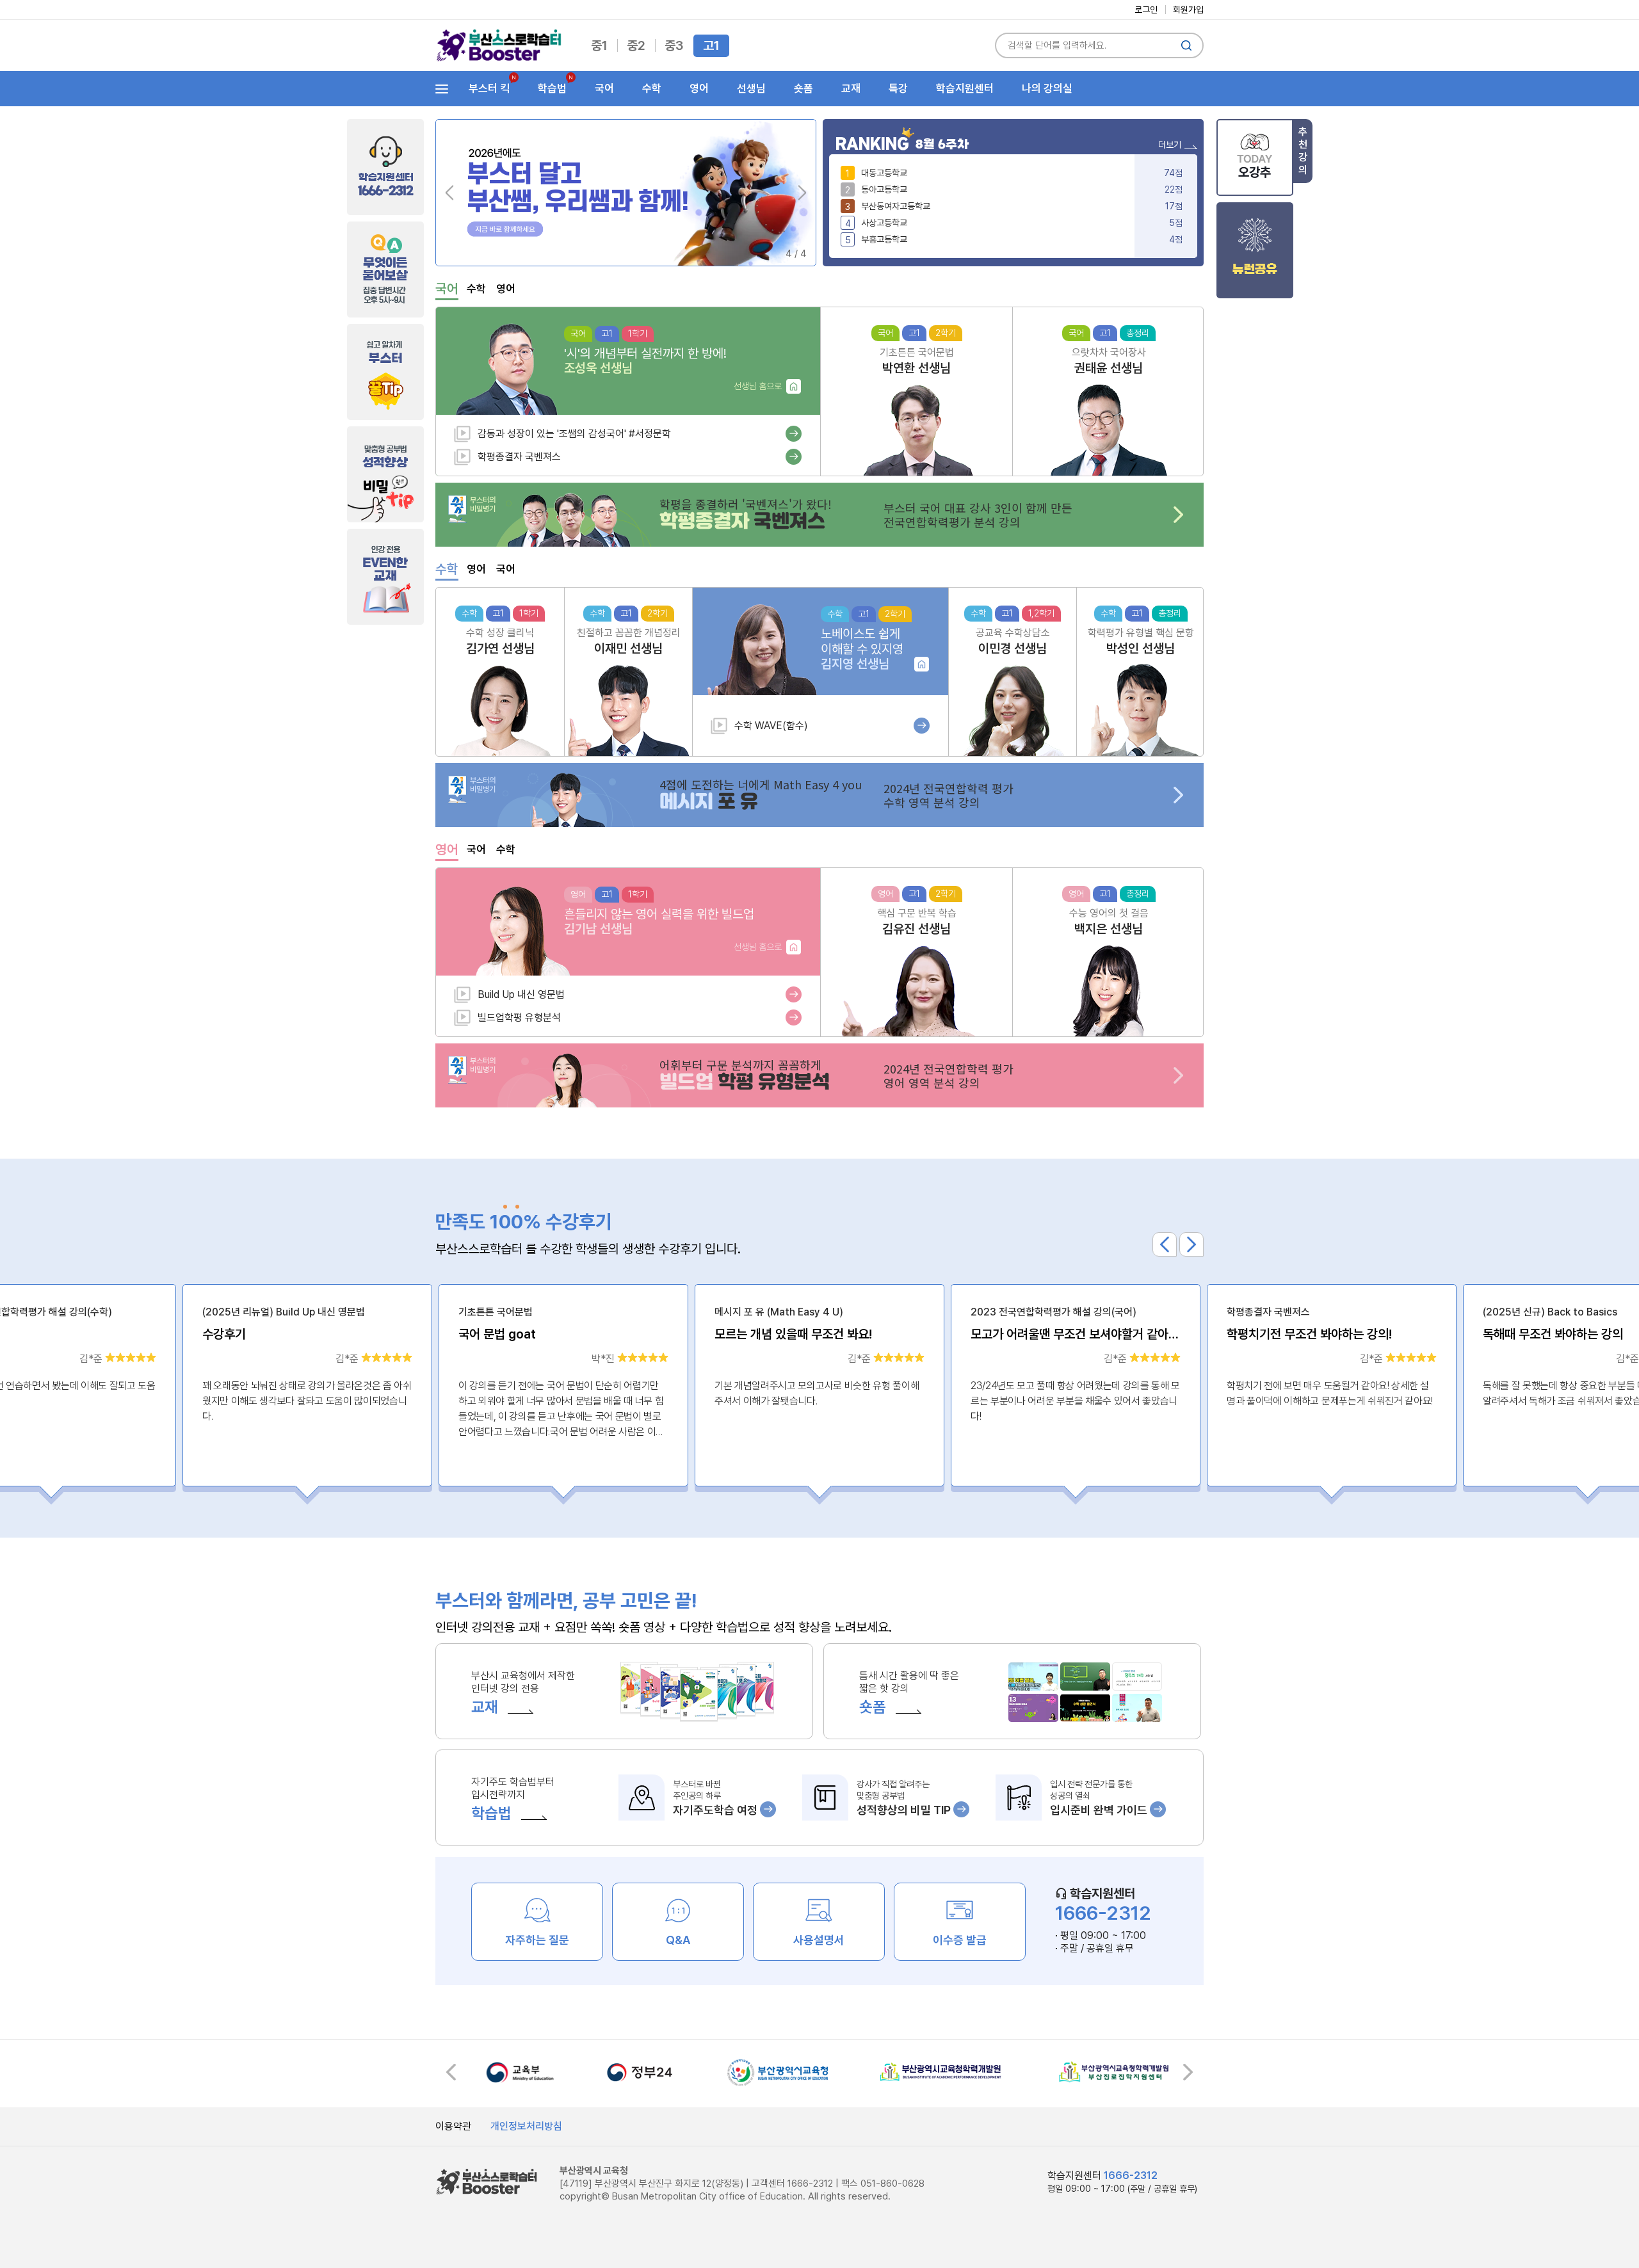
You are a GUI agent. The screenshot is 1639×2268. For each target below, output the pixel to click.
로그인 (1146, 10)
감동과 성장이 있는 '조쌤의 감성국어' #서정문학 (574, 434)
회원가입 (1188, 10)
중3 (674, 45)
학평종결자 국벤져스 (519, 457)
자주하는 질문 (537, 1940)
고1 (711, 45)
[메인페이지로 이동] (499, 45)
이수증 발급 (960, 1940)
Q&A (678, 1940)
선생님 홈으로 (758, 386)
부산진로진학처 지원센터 (1114, 2072)
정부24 (640, 2072)
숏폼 (803, 88)
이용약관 (453, 2126)
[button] (802, 193)
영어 (699, 88)
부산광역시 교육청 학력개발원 (941, 2072)
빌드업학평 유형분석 (519, 1017)
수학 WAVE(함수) (771, 726)
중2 (636, 45)
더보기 (1170, 145)
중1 (599, 45)
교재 (851, 88)
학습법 (548, 89)
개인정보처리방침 (526, 2126)
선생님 (751, 88)
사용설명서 (819, 1940)
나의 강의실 (1047, 88)
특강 (898, 88)
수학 (652, 88)
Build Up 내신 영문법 (521, 994)
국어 (604, 88)
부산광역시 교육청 (778, 2072)
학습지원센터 (965, 88)
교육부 (520, 2072)
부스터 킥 (485, 89)
